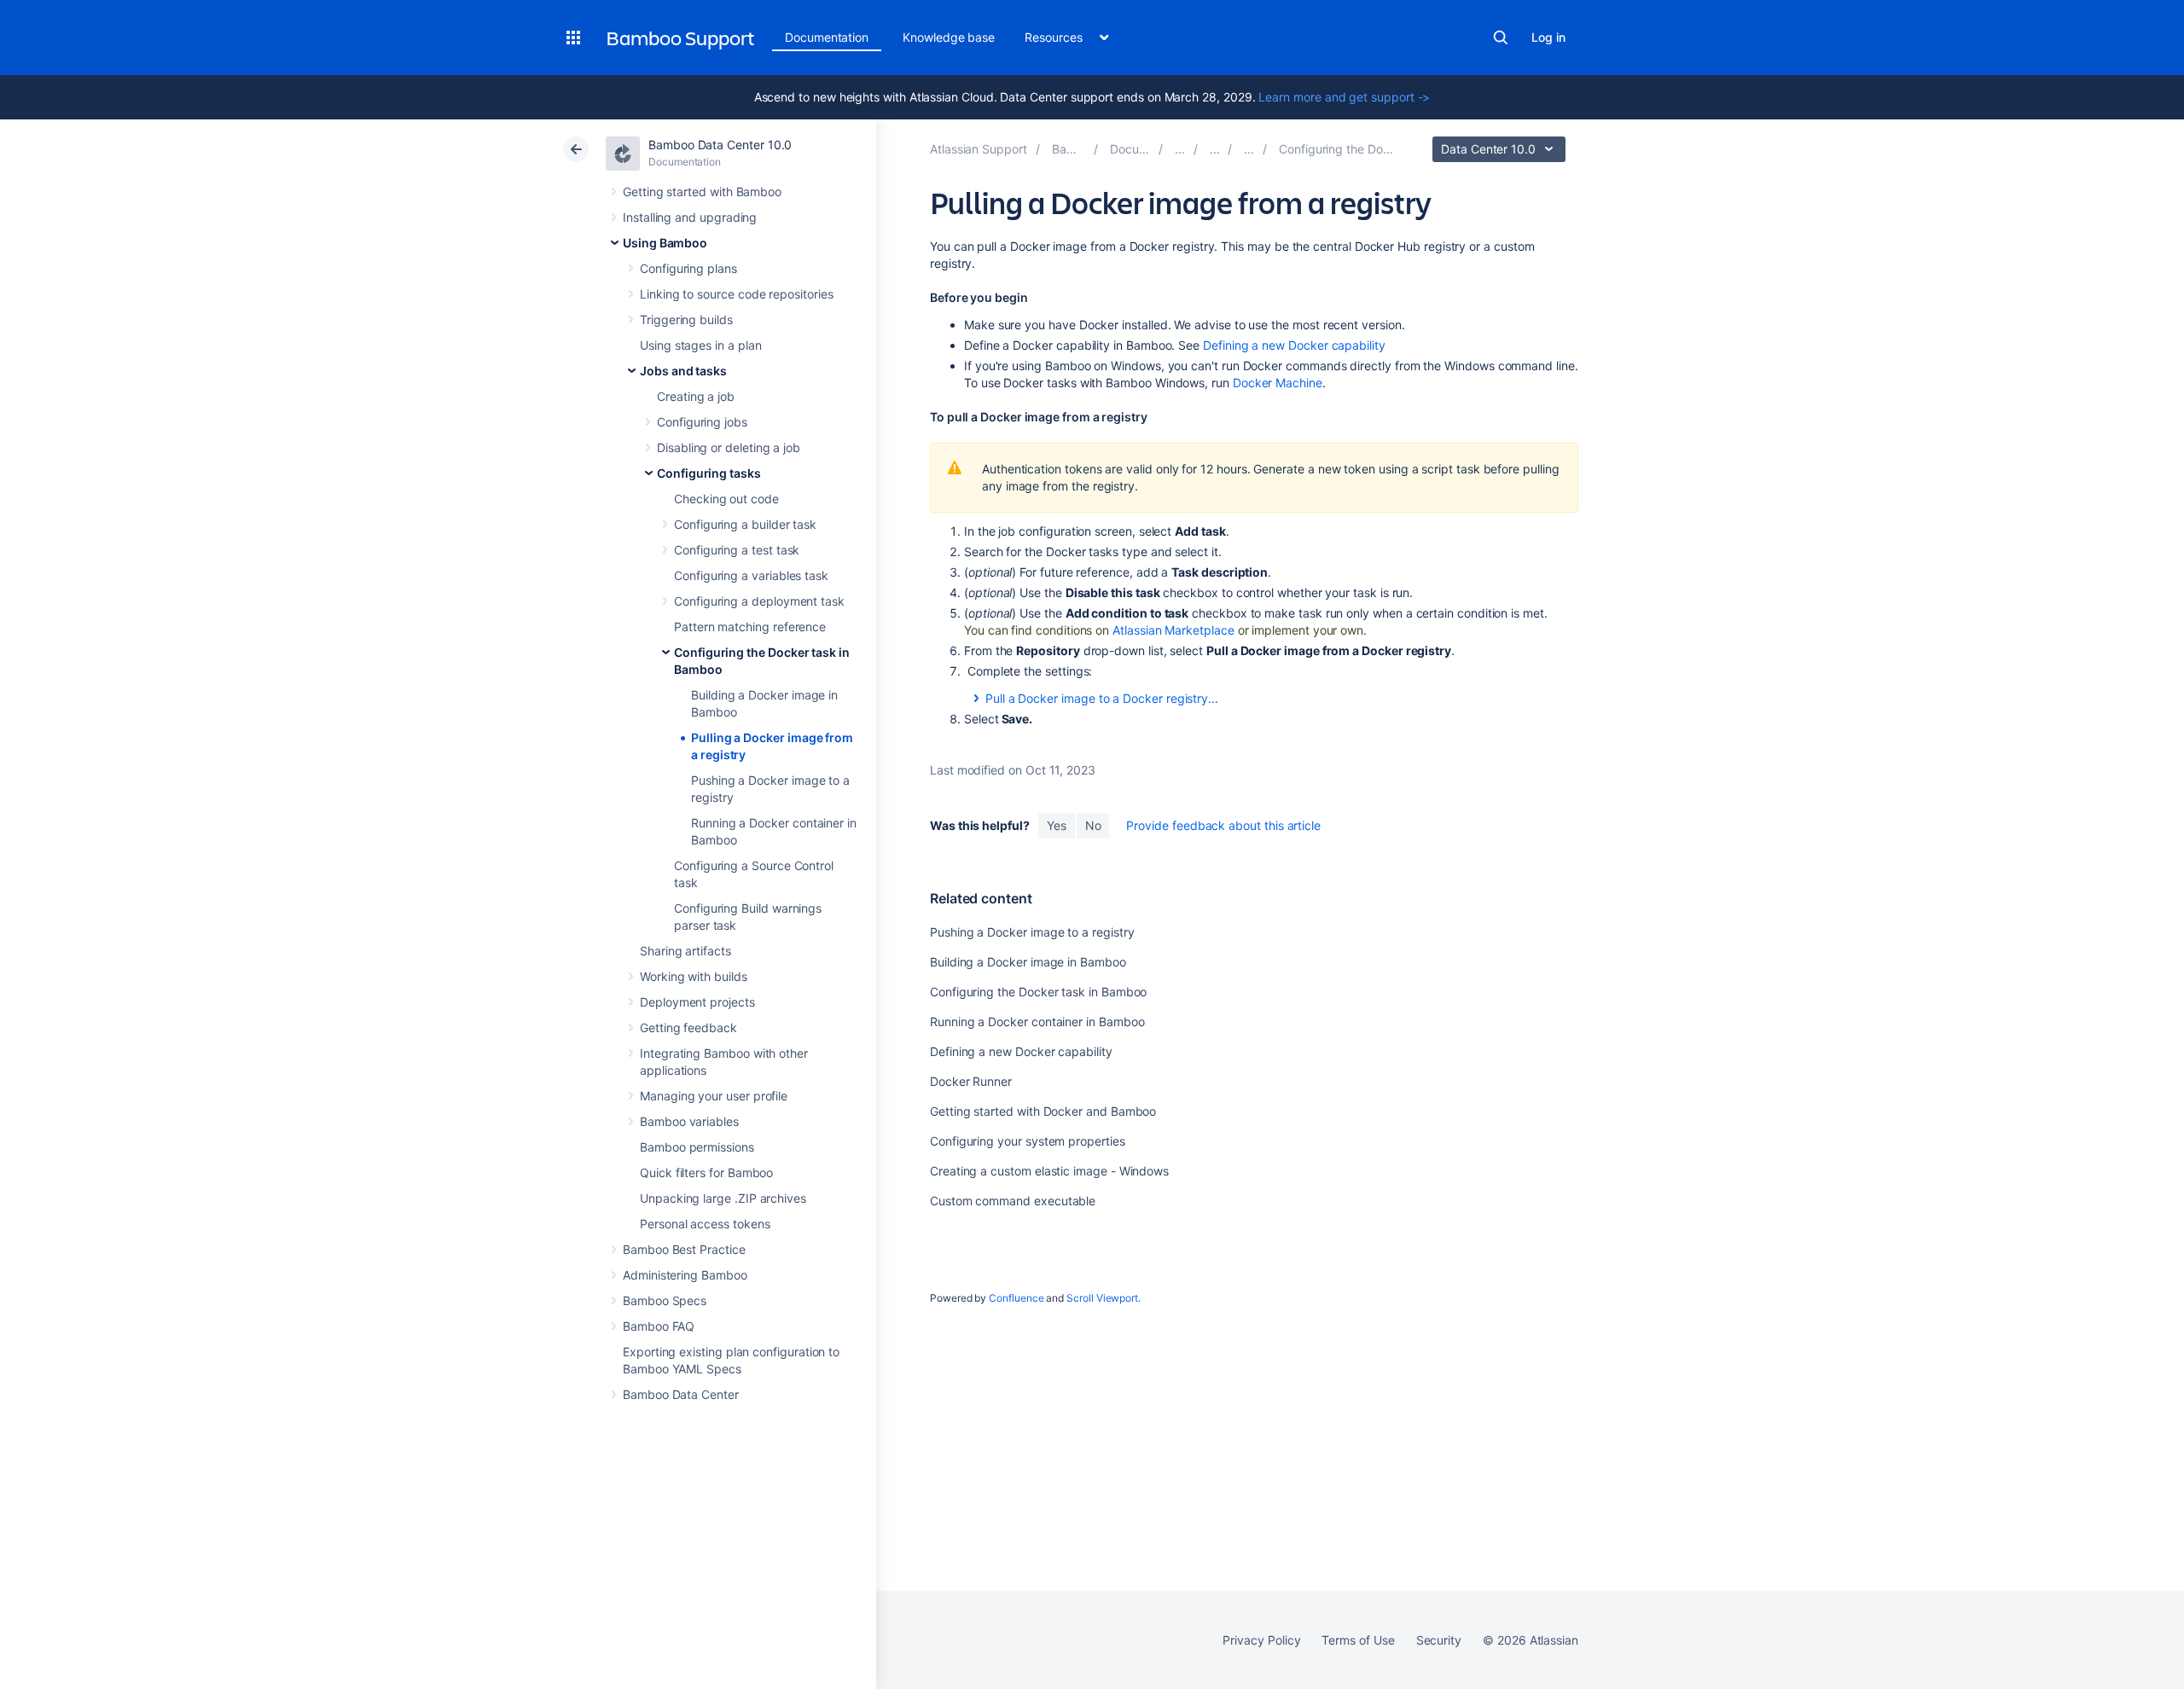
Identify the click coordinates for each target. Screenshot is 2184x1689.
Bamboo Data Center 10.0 (720, 145)
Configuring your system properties (1028, 1141)
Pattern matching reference (750, 627)
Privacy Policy (1261, 1640)
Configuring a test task (737, 550)
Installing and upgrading (690, 217)
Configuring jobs (702, 422)
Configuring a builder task (745, 524)
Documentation (827, 37)
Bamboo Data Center (681, 1394)
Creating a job (696, 396)
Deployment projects (697, 1002)
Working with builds (694, 976)
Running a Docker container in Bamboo (1037, 1022)
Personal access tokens (705, 1224)
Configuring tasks (709, 473)
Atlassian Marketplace (1173, 630)
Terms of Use (1358, 1640)
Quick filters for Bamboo (706, 1172)
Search (1501, 38)
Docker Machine (1278, 383)
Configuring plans (688, 268)
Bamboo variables (689, 1121)
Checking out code (726, 499)
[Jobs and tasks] (1215, 149)
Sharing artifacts (685, 951)
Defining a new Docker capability (1294, 345)
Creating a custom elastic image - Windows (1049, 1171)
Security (1439, 1640)
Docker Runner (971, 1081)
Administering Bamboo (685, 1275)
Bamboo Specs (665, 1300)
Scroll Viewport (1102, 1298)
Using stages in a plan (700, 345)
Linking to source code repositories (737, 294)
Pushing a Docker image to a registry (1032, 932)
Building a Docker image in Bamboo (1028, 962)
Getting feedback (688, 1027)
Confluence (1016, 1298)
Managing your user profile (714, 1096)
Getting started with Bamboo (702, 192)
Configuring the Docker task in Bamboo (1038, 992)
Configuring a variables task (751, 575)
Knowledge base (949, 37)
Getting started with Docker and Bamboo (1043, 1111)
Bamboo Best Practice (684, 1249)
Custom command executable (1013, 1201)
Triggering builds (686, 319)
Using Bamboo (665, 243)
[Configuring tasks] (1249, 149)
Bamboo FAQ (659, 1326)
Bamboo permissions (697, 1147)
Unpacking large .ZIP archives (723, 1198)
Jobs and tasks (683, 371)
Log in (1548, 37)
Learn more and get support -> (1344, 97)
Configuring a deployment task (759, 601)
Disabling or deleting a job (729, 447)
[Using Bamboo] (1180, 149)
